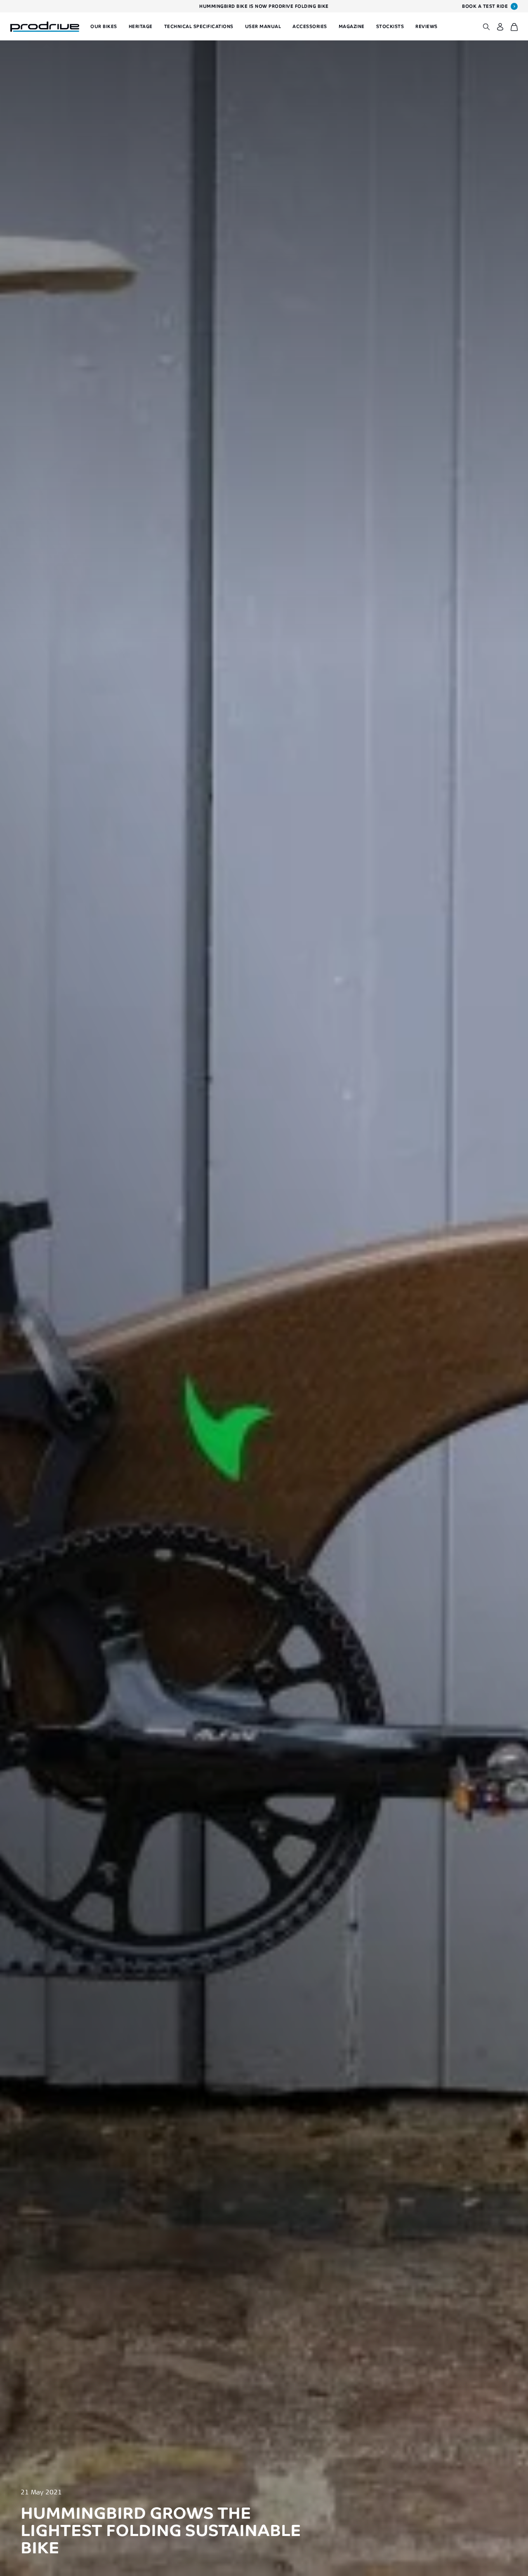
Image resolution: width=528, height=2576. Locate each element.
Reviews (427, 26)
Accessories (310, 26)
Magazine (352, 26)
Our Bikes (104, 26)
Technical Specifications (199, 26)
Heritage (141, 26)
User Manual (263, 26)
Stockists (390, 26)
